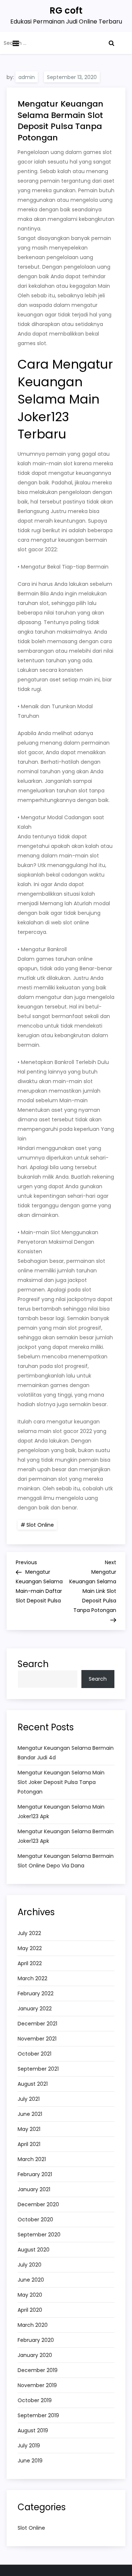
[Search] (111, 43)
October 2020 (35, 2219)
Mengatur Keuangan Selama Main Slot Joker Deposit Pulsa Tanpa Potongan (61, 1782)
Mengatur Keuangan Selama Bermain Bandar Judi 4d (66, 1753)
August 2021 (33, 2084)
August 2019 (33, 2430)
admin (27, 77)
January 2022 (35, 2009)
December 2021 (37, 2024)
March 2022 (32, 1978)
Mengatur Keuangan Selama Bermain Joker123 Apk (66, 1836)
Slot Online (40, 1525)
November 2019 (37, 2385)
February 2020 (36, 2340)
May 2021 (29, 2129)
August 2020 (34, 2250)
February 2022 (36, 1993)
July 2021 (29, 2099)
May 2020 (30, 2295)
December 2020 (38, 2204)
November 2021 (37, 2039)
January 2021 (34, 2189)
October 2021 (34, 2054)
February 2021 (35, 2174)
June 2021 (30, 2114)
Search (33, 1664)
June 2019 (30, 2461)
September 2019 (38, 2415)
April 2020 (30, 2310)
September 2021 (38, 2069)
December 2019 (38, 2370)
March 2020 (33, 2325)
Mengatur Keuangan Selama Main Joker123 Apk (61, 1812)
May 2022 (30, 1948)
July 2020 (30, 2265)
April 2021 (29, 2144)
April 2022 (30, 1963)
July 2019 (29, 2446)
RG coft (66, 10)
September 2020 (39, 2235)
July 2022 (29, 1933)
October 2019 (35, 2400)
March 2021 (32, 2159)
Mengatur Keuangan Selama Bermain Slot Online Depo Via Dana (66, 1861)
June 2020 (31, 2280)
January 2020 (35, 2355)
